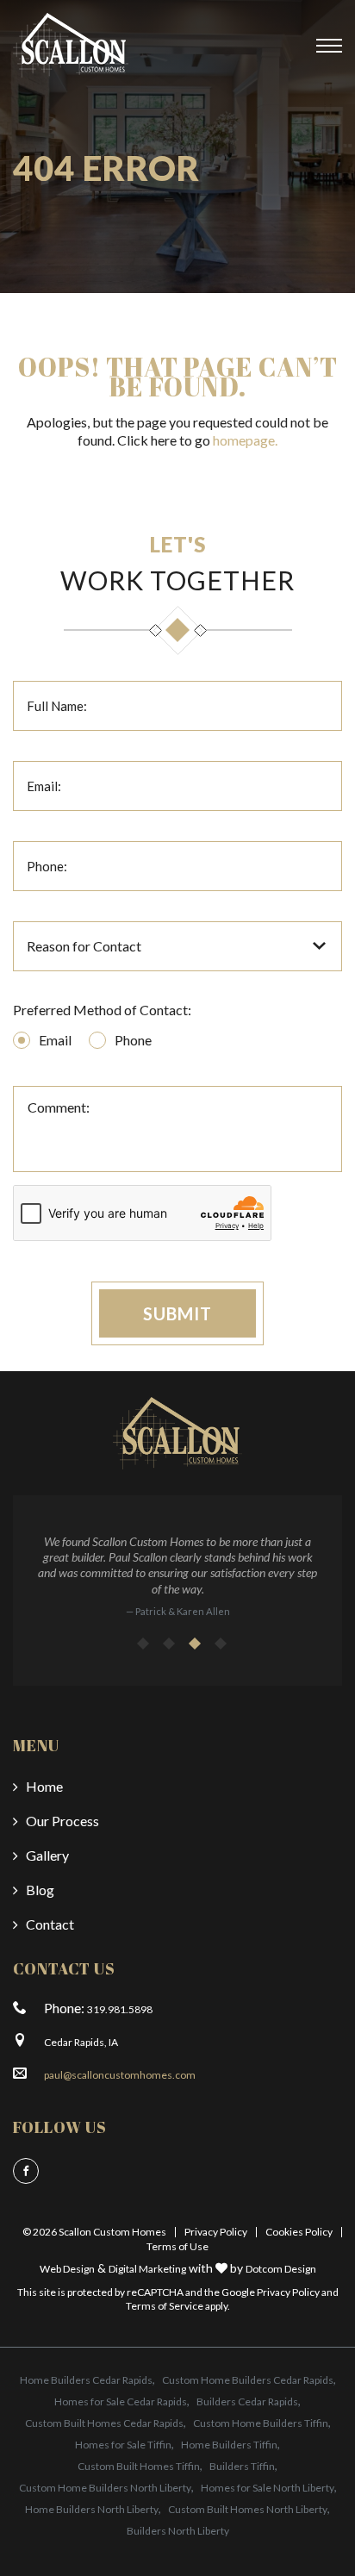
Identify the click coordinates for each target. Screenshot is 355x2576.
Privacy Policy (216, 2232)
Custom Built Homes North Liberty (248, 2509)
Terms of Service (165, 2306)
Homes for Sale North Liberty (268, 2488)
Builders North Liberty (178, 2531)
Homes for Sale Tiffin (123, 2445)
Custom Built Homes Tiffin (139, 2466)
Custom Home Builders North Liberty (105, 2488)
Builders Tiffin (242, 2466)
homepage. (245, 440)
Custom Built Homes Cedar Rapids (104, 2423)
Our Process (62, 1821)
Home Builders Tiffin (229, 2445)
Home (44, 1786)
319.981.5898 (120, 2009)
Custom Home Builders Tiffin (261, 2423)
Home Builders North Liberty (92, 2509)
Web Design (67, 2269)
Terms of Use (177, 2246)
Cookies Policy (299, 2232)
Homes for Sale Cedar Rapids (121, 2401)
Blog (40, 1890)
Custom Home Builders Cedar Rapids (248, 2380)
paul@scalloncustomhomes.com (120, 2075)
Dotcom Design (281, 2269)
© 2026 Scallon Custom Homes (94, 2232)
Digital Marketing (147, 2269)
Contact (50, 1924)
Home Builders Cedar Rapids (86, 2380)
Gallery (47, 1855)
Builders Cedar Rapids (247, 2401)
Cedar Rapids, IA (81, 2042)
